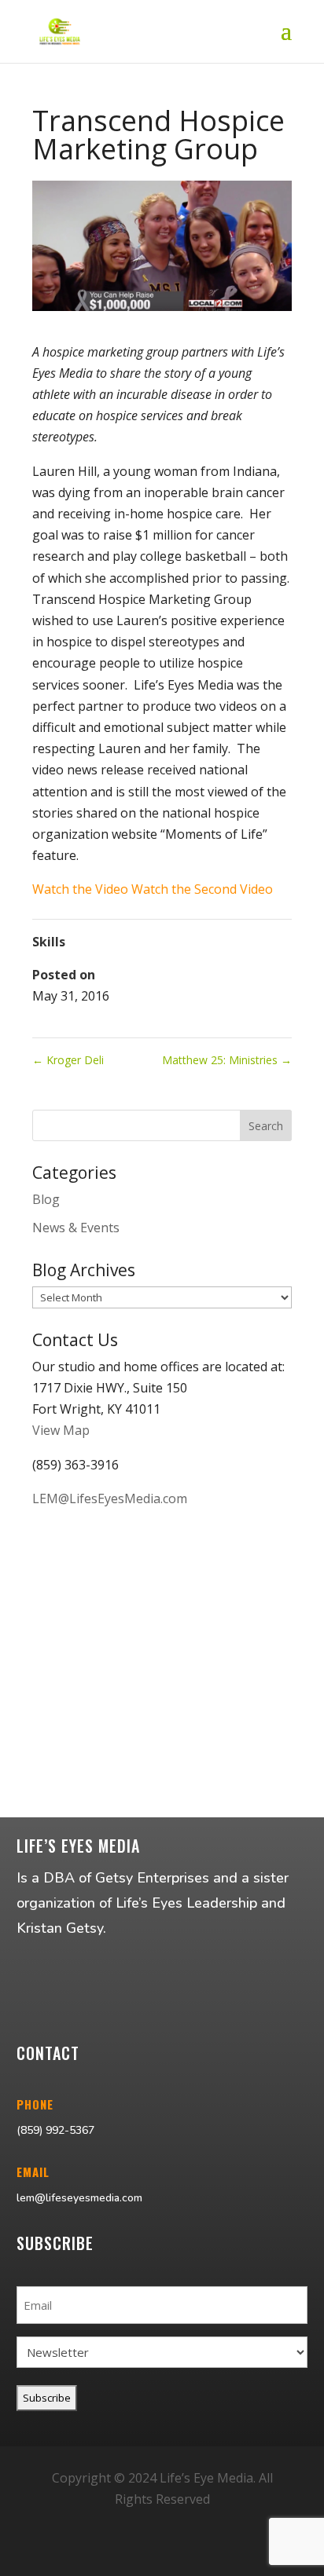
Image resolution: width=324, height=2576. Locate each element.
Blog (46, 1199)
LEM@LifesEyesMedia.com (110, 1498)
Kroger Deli (68, 1060)
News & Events (76, 1228)
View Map (61, 1430)
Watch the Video (80, 889)
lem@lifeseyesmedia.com (79, 2198)
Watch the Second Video (202, 889)
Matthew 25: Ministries (227, 1060)
